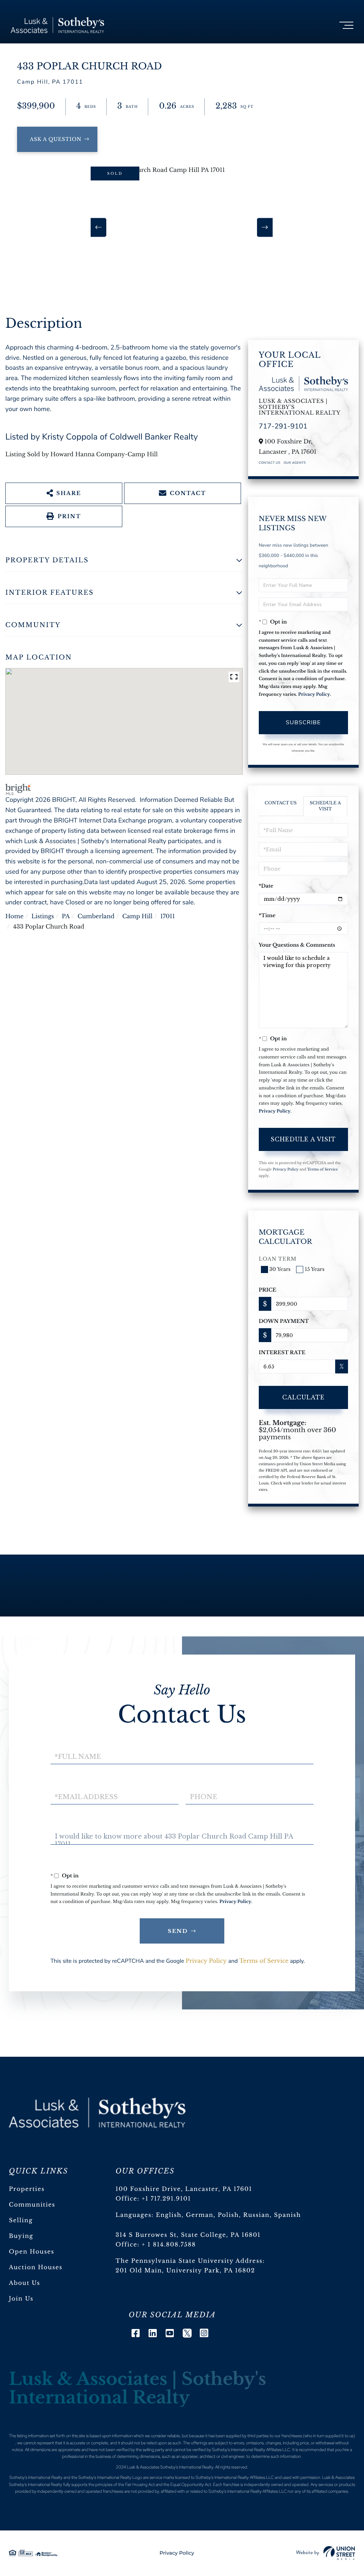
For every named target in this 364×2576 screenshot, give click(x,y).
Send (178, 1931)
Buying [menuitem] (21, 2236)
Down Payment (284, 1321)
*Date (266, 886)
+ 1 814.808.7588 (169, 2245)
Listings (43, 916)
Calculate (303, 1397)
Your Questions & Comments (297, 945)
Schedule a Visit (325, 806)
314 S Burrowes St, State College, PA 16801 (188, 2235)
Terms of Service (323, 1169)
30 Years (280, 1269)
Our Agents (295, 463)
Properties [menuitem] (27, 2189)
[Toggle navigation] (346, 25)
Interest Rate (282, 1352)
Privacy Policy (314, 695)
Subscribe (303, 722)
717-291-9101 (283, 427)
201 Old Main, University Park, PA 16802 (185, 2271)
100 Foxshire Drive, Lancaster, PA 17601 (184, 2189)
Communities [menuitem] (32, 2205)
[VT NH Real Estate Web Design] (326, 2553)
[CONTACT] (57, 139)
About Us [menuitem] (25, 2283)
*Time (267, 915)
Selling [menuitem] (21, 2220)
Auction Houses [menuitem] (36, 2267)
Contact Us (270, 463)
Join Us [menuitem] (21, 2299)
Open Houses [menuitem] (32, 2252)
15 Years (314, 1269)
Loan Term (278, 1259)
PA (66, 916)
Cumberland (96, 916)
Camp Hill (137, 916)
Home (14, 916)
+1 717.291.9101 (167, 2199)
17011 (168, 916)
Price (268, 1290)
